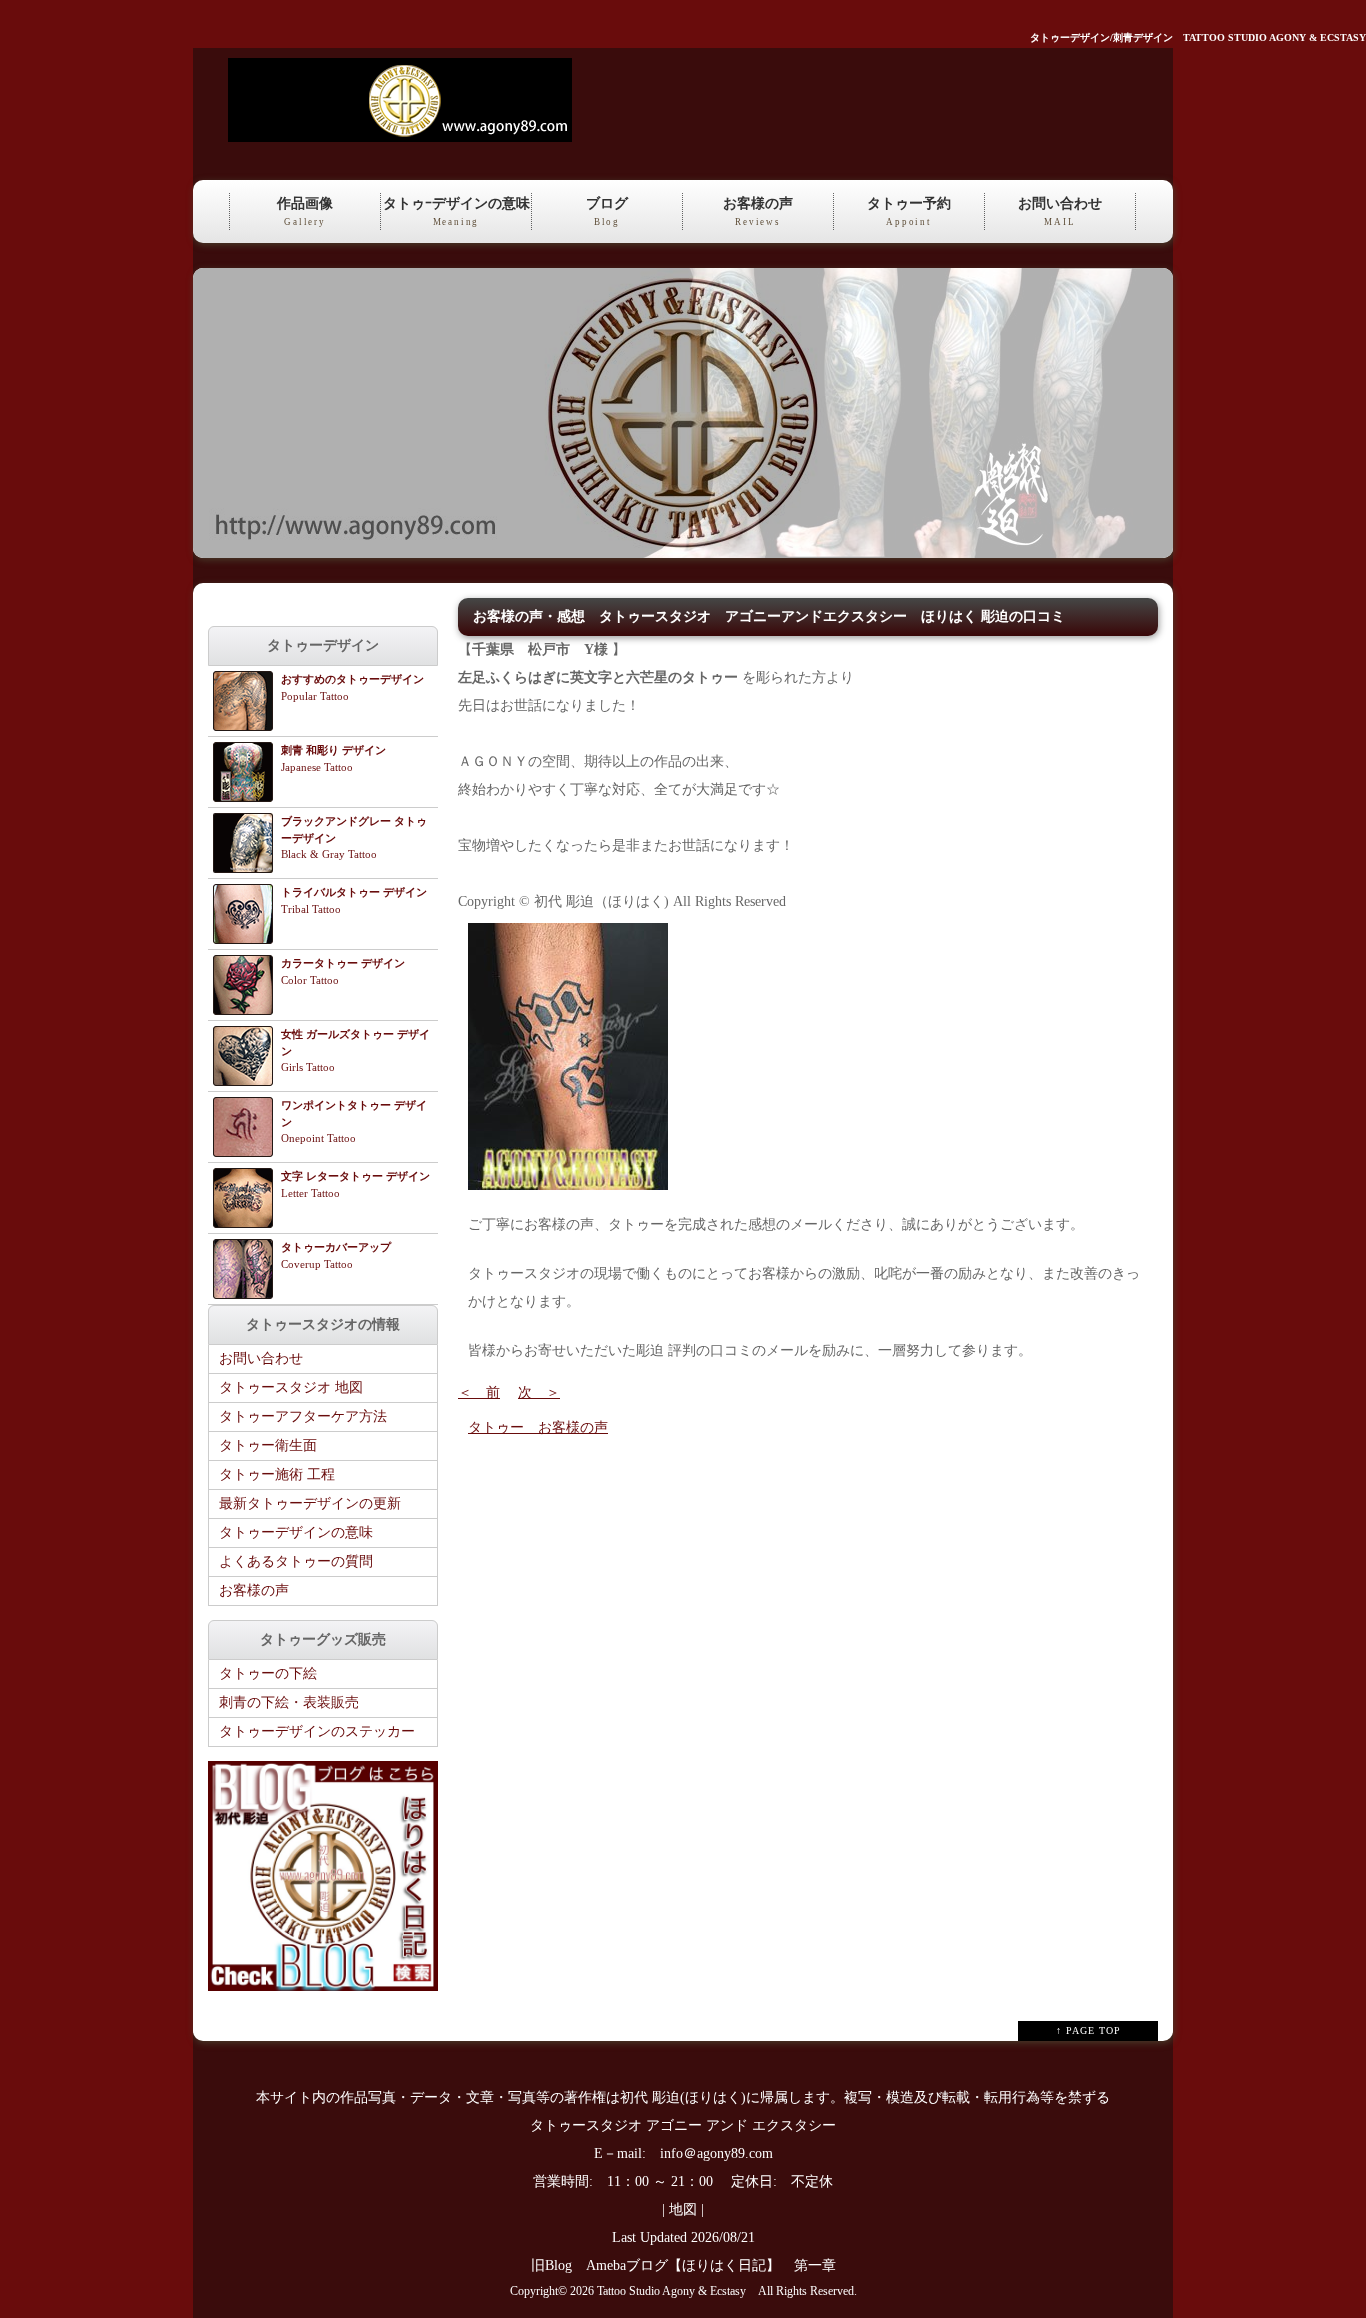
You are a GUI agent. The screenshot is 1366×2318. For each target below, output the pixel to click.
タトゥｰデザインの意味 (456, 211)
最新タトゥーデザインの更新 (310, 1503)
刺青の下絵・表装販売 (289, 1702)
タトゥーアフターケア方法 (303, 1416)
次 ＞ (539, 1392)
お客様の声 (758, 211)
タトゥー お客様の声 (538, 1427)
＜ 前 (479, 1392)
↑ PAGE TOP (1088, 2030)
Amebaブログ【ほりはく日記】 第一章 (718, 2265)
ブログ (607, 211)
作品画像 (305, 211)
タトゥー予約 (909, 211)
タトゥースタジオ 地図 (291, 1387)
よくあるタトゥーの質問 (296, 1561)
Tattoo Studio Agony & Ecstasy (671, 2291)
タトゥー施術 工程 (277, 1474)
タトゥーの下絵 (268, 1673)
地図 (683, 2209)
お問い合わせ (1060, 211)
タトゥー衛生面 (268, 1445)
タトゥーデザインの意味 (296, 1532)
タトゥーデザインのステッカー (317, 1731)
